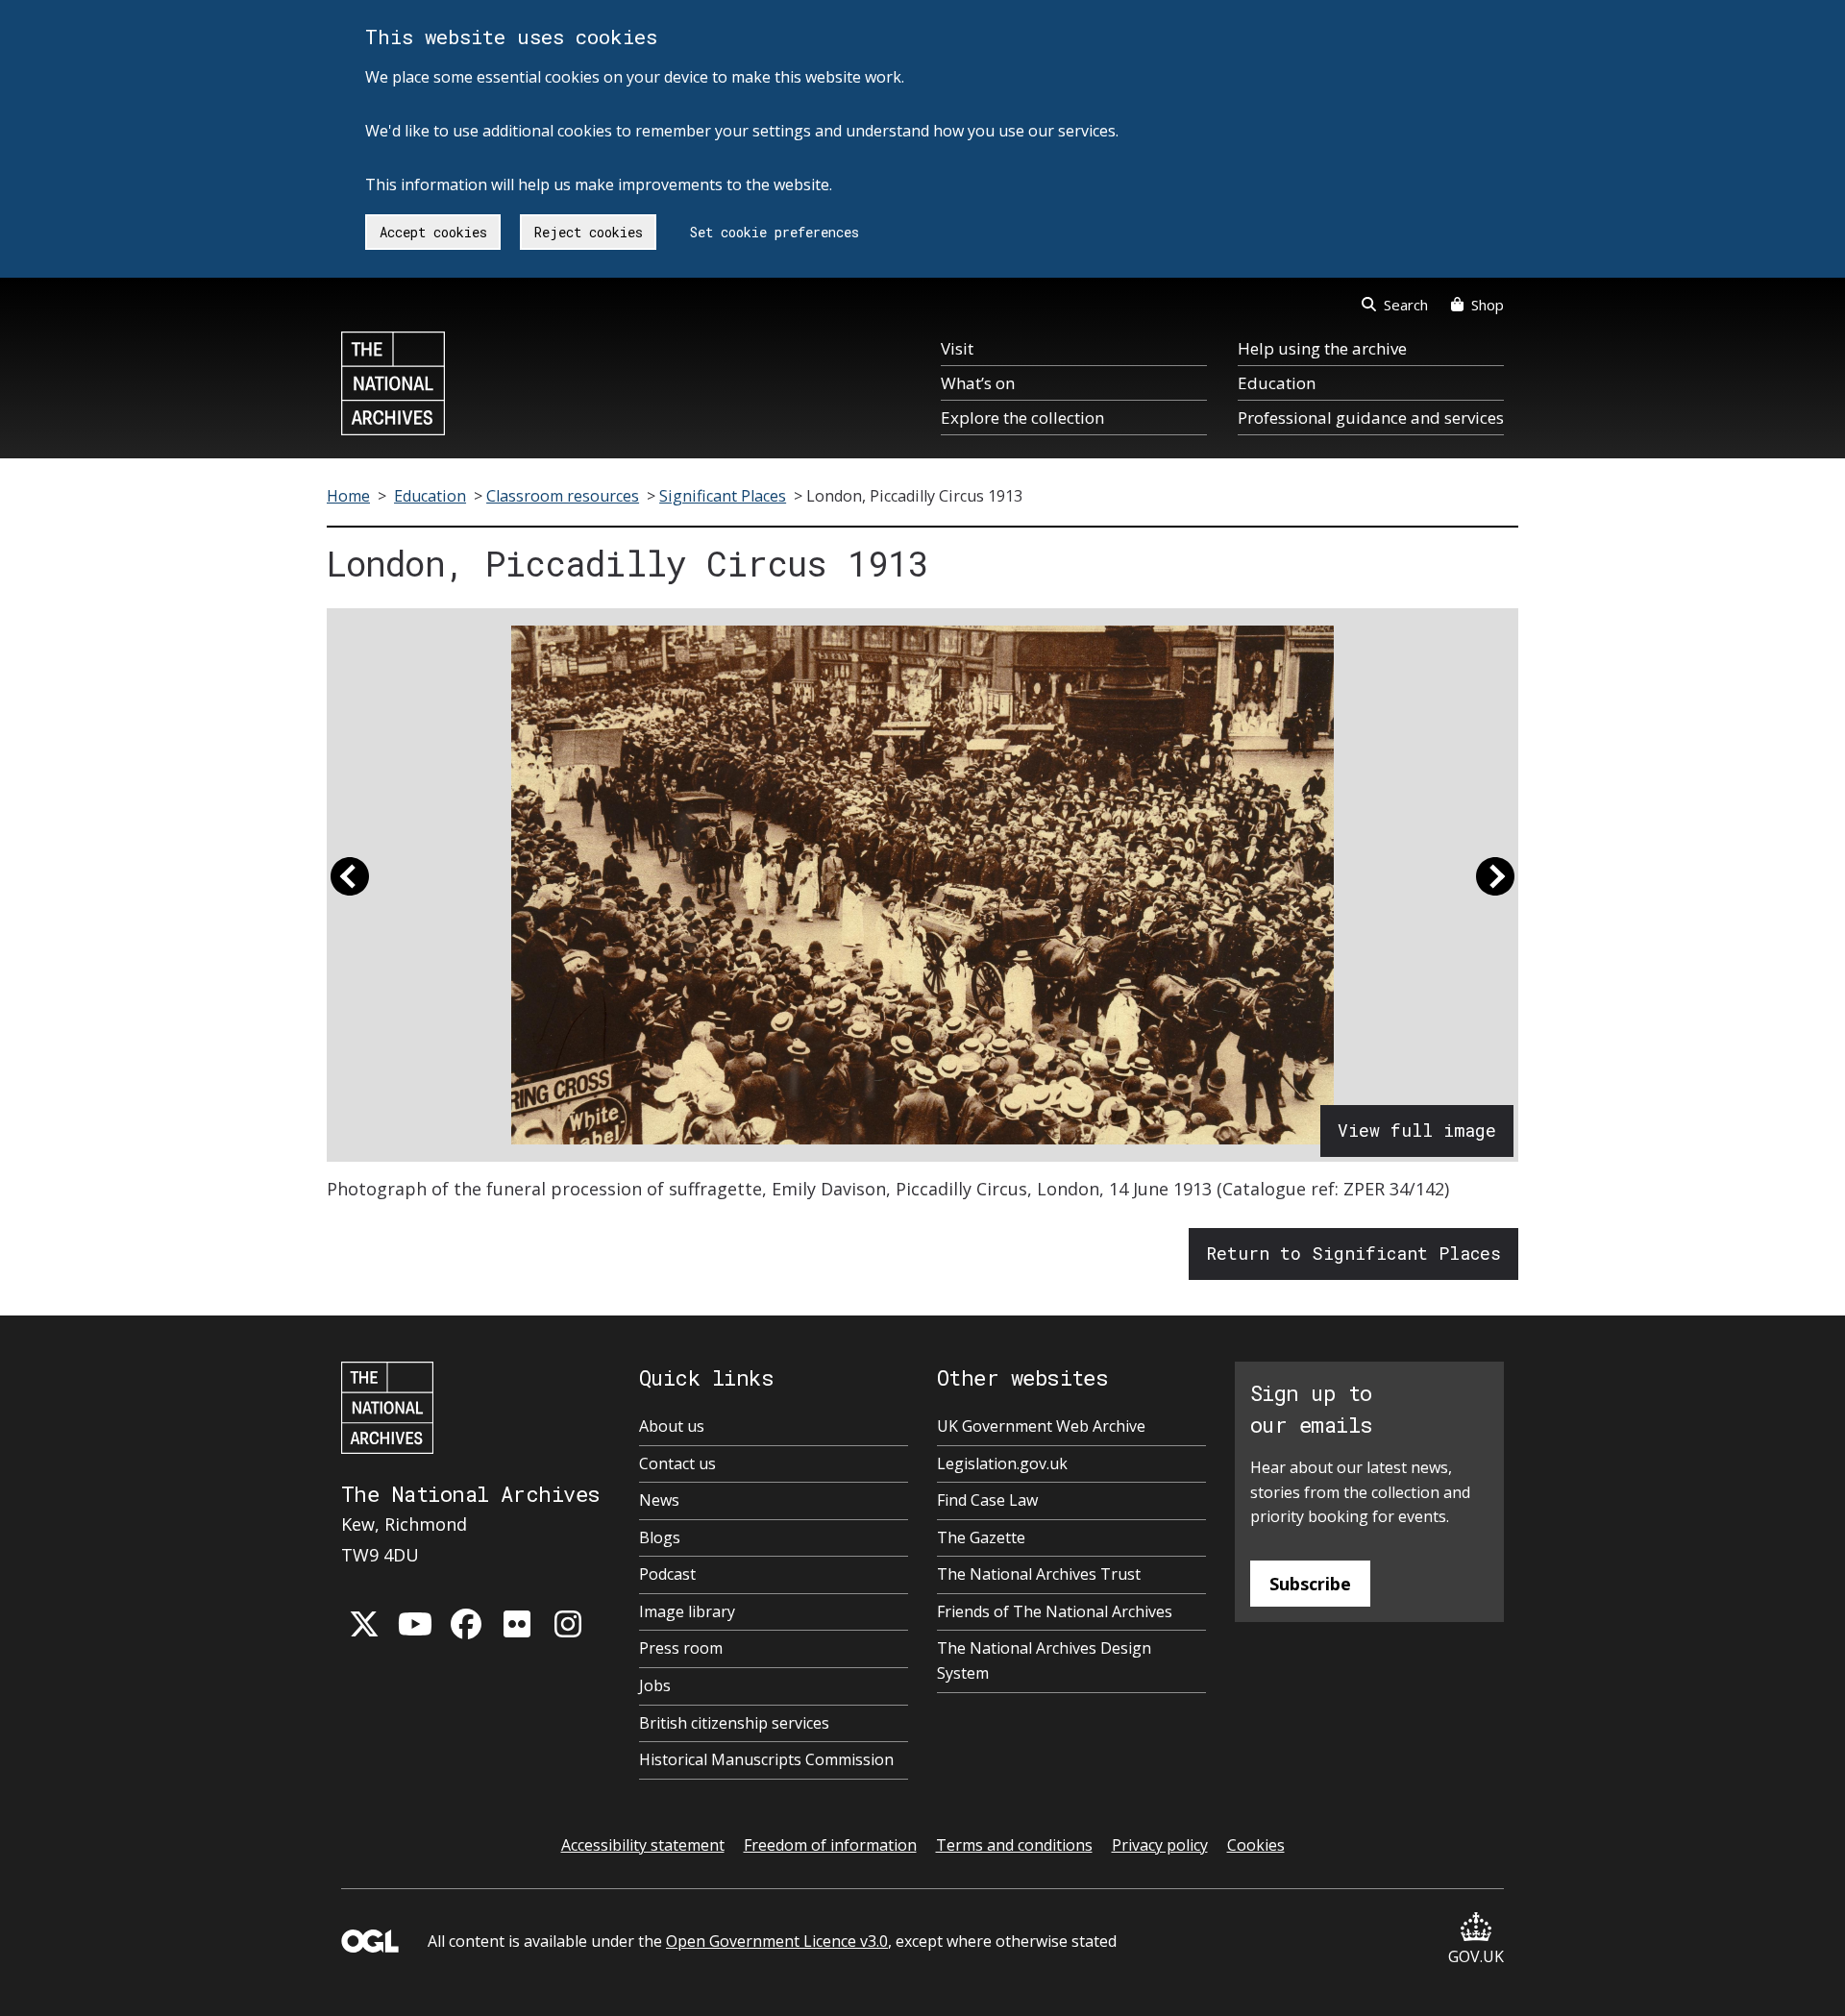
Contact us (677, 1463)
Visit (957, 348)
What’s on (978, 383)
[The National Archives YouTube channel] (415, 1624)
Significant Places (723, 496)
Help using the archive (1322, 348)
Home (348, 496)
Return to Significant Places (1353, 1253)
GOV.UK (1476, 1956)
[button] (350, 885)
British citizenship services (734, 1723)
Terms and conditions (1014, 1845)
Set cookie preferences (775, 232)
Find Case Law (987, 1500)
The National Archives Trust (1039, 1574)
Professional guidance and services (1371, 418)
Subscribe (1310, 1584)
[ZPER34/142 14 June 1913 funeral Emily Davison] (922, 885)
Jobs (655, 1685)
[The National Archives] (393, 383)
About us (672, 1426)
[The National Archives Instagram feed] (568, 1624)
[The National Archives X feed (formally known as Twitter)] (364, 1624)
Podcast (667, 1574)
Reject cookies (589, 232)
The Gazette (981, 1537)
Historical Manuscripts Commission (766, 1759)
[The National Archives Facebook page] (466, 1624)
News (659, 1500)
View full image (1417, 1130)
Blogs (660, 1537)
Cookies (1256, 1845)
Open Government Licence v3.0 (777, 1941)
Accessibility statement (643, 1845)
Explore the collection (1022, 418)
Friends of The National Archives (1055, 1611)
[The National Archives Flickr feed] (517, 1624)
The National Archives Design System (1044, 1660)
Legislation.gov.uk (1002, 1463)
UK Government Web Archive (1041, 1426)
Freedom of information (830, 1845)
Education (1277, 383)
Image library (687, 1611)
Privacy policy (1160, 1845)
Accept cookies (433, 232)
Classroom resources (563, 496)
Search (1406, 305)
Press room (681, 1648)
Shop (1488, 305)
